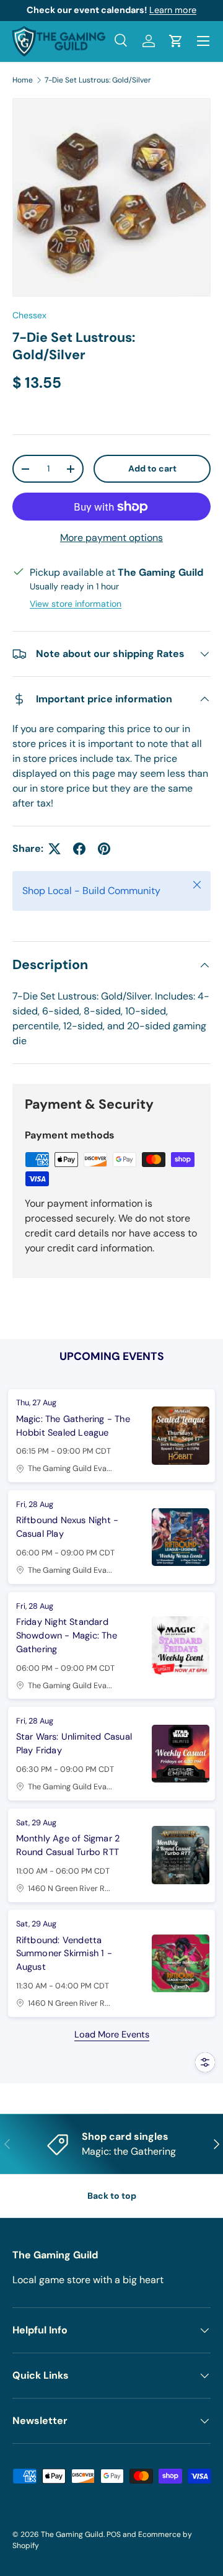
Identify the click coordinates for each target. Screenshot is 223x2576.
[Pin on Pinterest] (104, 849)
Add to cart (152, 468)
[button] (176, 41)
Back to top (112, 2196)
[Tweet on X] (55, 849)
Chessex (29, 315)
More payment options (111, 538)
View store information (76, 604)
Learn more (173, 10)
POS (114, 2534)
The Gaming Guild (72, 2534)
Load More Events (112, 2035)
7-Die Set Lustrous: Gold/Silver (98, 80)
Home (23, 80)
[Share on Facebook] (79, 849)
